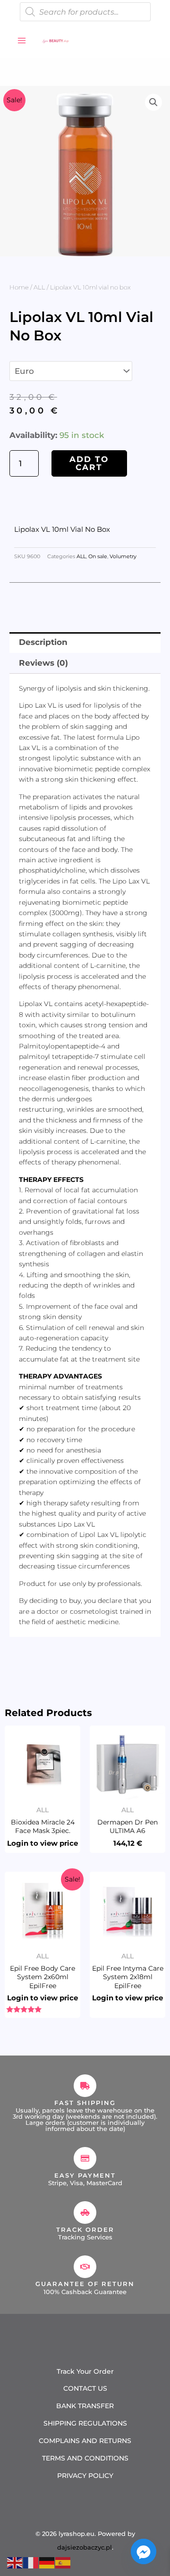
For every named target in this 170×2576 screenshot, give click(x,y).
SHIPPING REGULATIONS (85, 2423)
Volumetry (123, 557)
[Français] (31, 2562)
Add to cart (89, 463)
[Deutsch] (47, 2562)
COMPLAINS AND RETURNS (85, 2441)
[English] (15, 2562)
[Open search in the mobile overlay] (85, 12)
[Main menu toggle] (22, 41)
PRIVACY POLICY (85, 2476)
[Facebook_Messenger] (144, 2551)
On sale (98, 557)
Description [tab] (43, 642)
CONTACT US (85, 2388)
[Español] (63, 2562)
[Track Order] (85, 2213)
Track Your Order (85, 2371)
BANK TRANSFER (85, 2406)
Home (19, 287)
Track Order (85, 2229)
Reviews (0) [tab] (43, 663)
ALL (39, 287)
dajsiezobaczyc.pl (85, 2547)
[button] (153, 102)
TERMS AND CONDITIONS (85, 2458)
